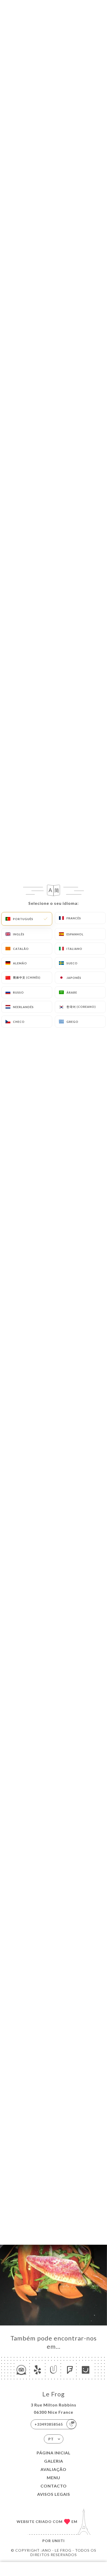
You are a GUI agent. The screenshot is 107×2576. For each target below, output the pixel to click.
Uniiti (58, 2541)
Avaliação (53, 2469)
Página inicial (54, 2453)
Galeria (54, 2461)
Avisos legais (54, 2494)
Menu (53, 2478)
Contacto (54, 2486)
